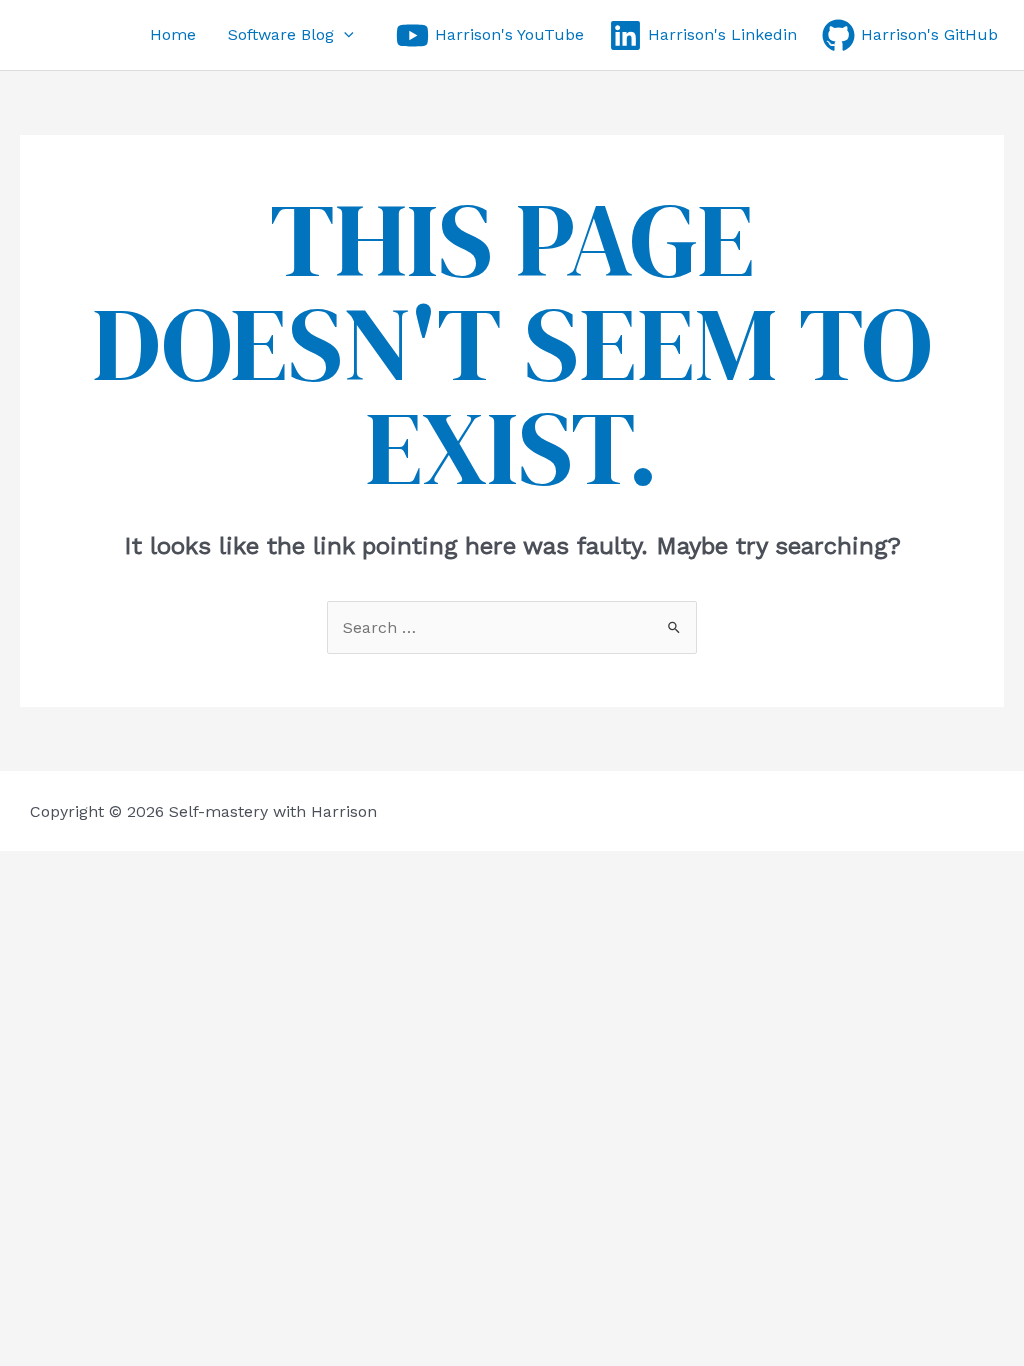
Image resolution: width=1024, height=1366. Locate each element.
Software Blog (281, 34)
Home (173, 34)
